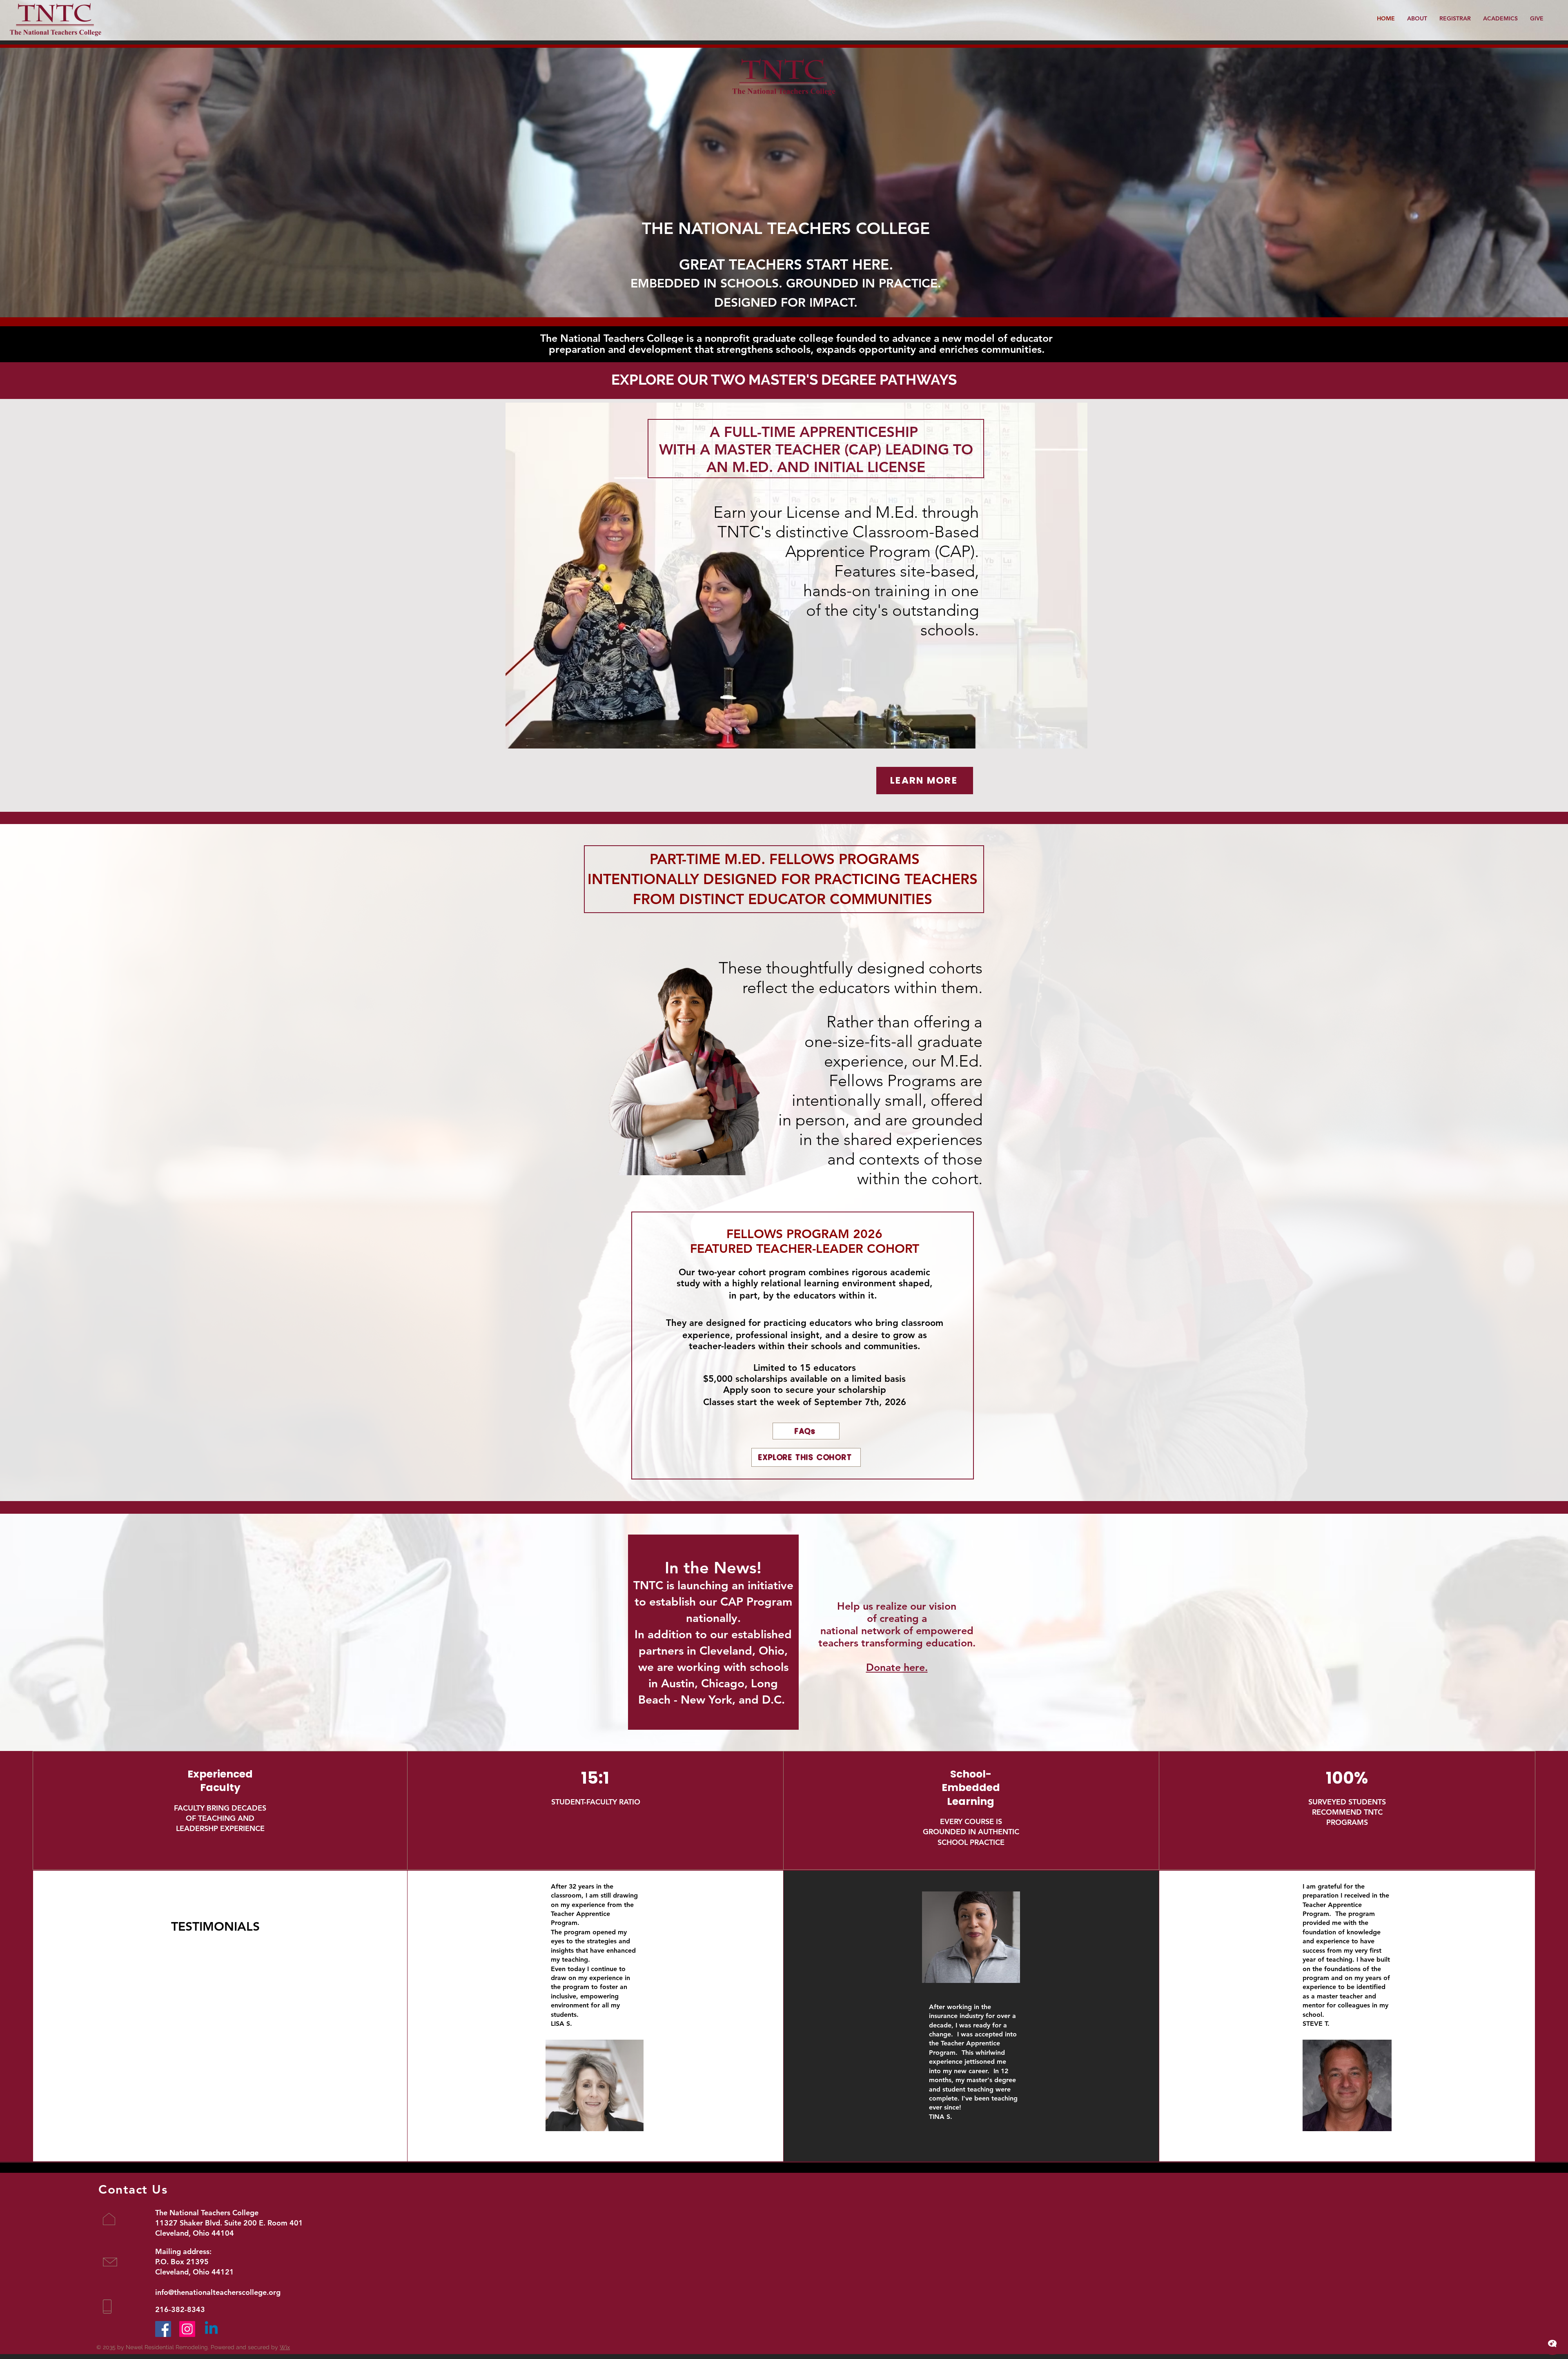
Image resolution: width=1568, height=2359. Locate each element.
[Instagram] (187, 2329)
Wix (285, 2347)
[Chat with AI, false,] (1552, 2343)
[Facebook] (163, 2329)
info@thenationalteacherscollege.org (218, 2292)
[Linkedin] (211, 2329)
